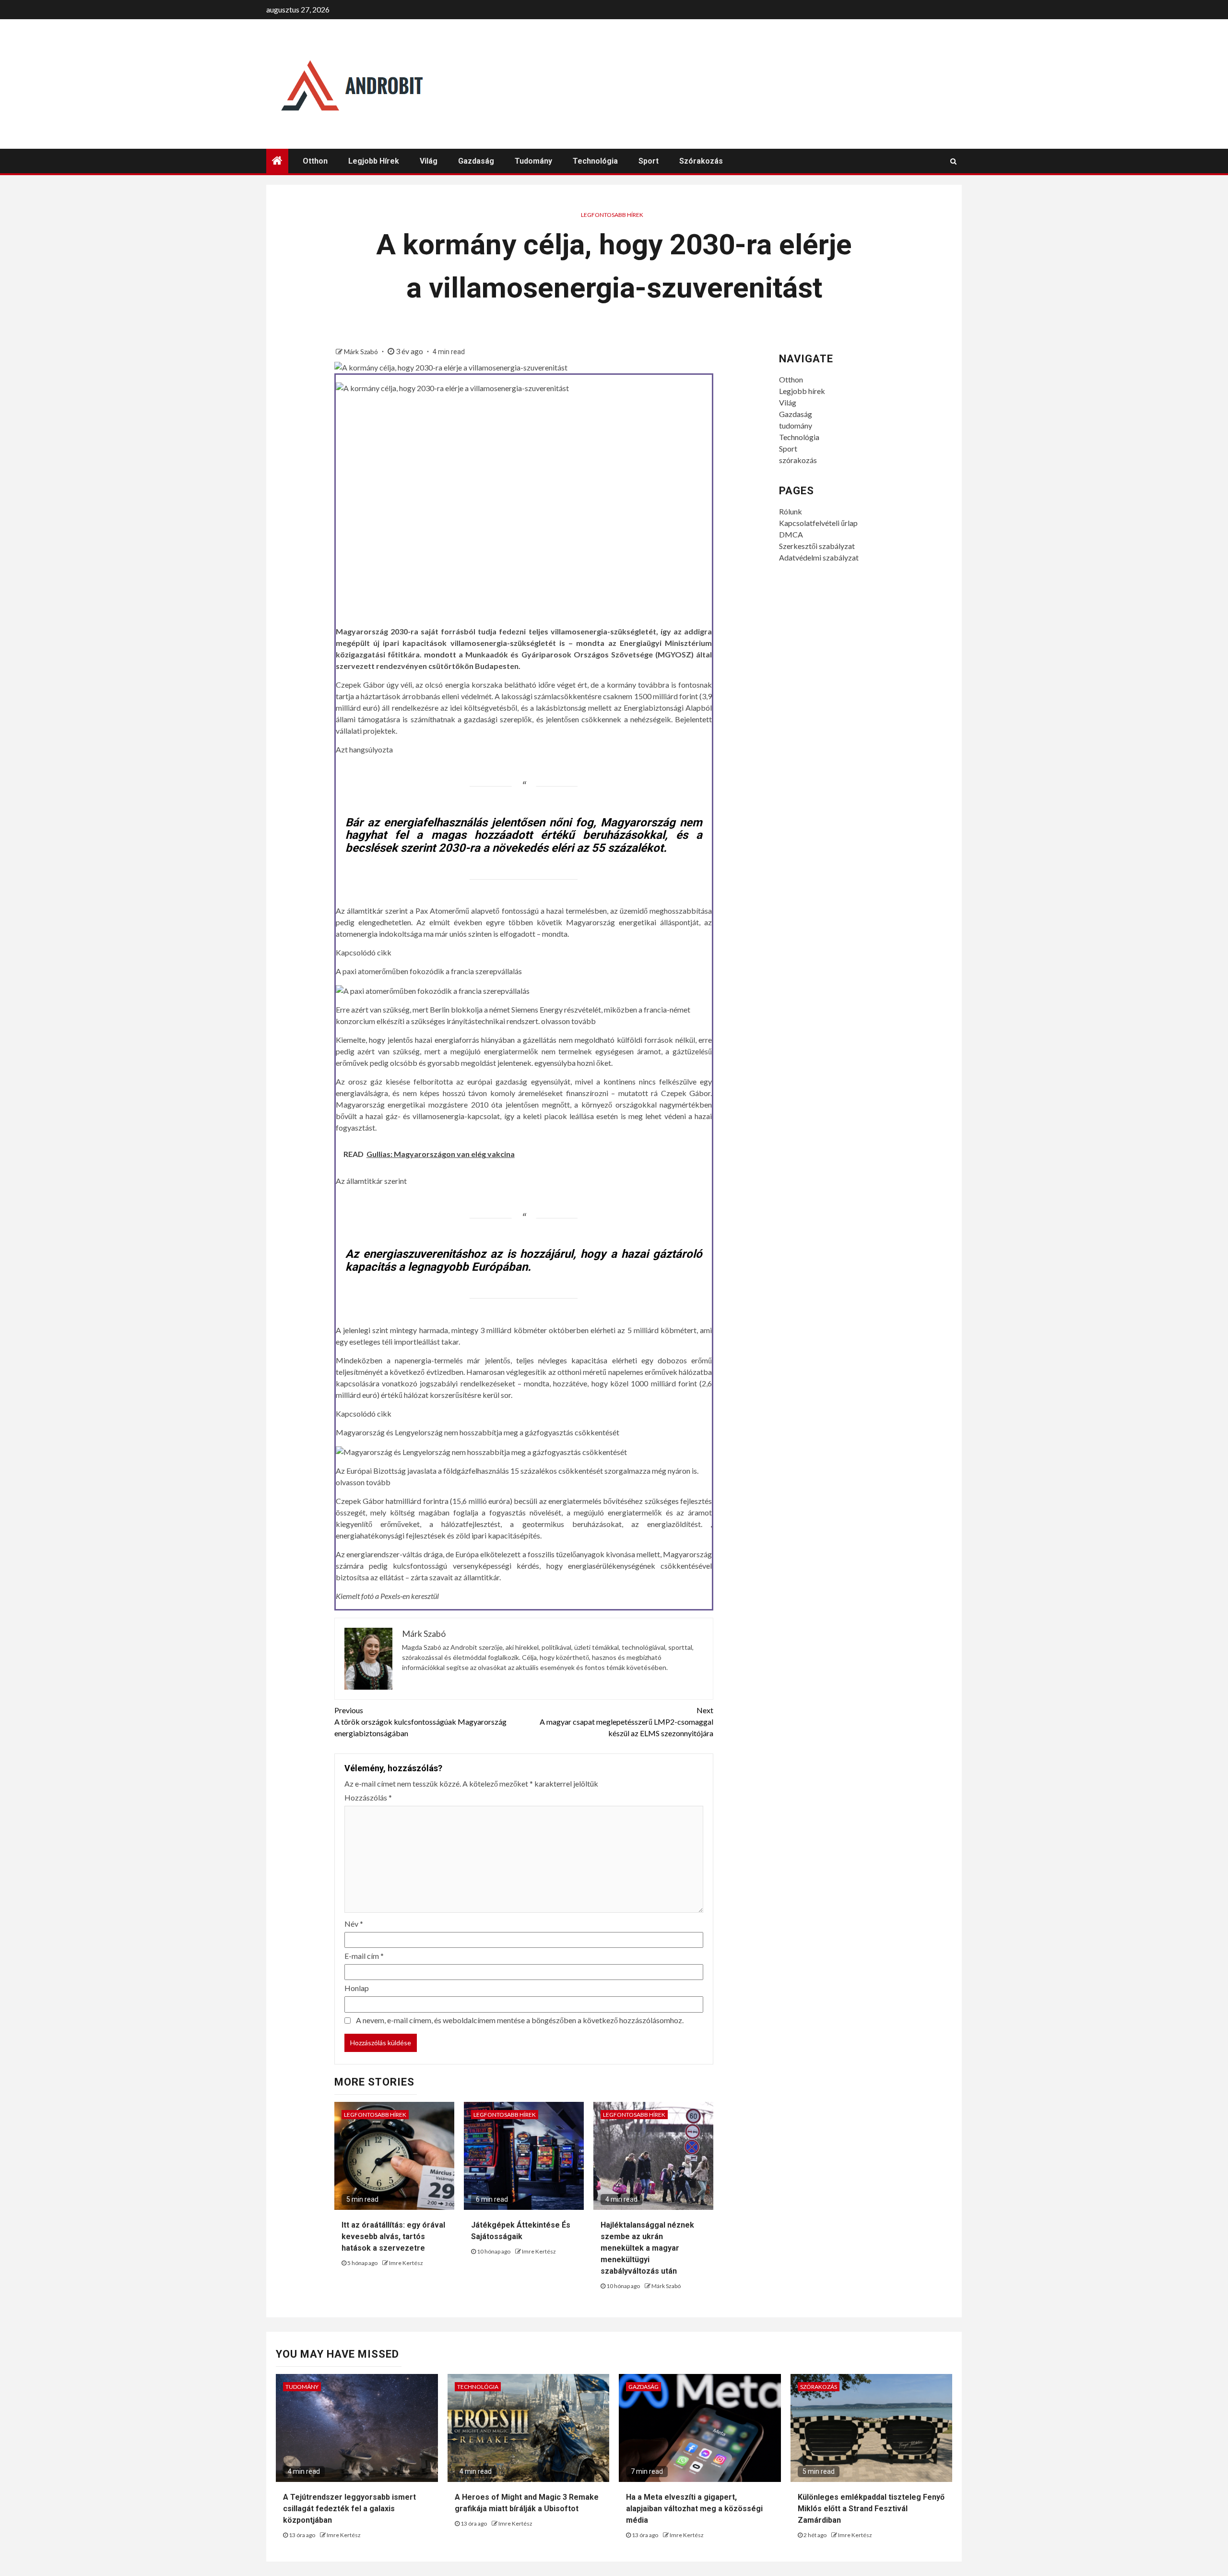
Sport (649, 161)
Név (354, 1924)
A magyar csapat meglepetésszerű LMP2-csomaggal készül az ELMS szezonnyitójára (626, 1722)
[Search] (953, 161)
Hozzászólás (368, 1797)
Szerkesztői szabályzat (817, 546)
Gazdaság (476, 161)
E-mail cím (364, 1956)
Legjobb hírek (374, 161)
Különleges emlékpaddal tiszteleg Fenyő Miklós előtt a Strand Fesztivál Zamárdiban (871, 2509)
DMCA (791, 534)
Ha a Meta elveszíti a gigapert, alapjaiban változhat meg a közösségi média (694, 2509)
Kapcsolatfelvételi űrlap (818, 523)
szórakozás (701, 161)
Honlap (357, 1988)
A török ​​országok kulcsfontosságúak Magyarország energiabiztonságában (420, 1722)
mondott (440, 654)
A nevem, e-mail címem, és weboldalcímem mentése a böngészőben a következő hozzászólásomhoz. (520, 2020)
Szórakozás (819, 2387)
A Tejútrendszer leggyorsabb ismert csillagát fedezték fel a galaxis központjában (349, 2509)
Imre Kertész (406, 2263)
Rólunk (791, 511)
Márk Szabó (362, 352)
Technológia (595, 161)
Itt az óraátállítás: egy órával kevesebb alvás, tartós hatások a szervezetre (393, 2236)
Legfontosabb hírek (612, 215)
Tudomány (302, 2387)
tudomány (533, 161)
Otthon (315, 161)
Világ (429, 161)
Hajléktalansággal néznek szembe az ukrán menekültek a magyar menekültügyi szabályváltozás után (647, 2248)
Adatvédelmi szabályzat (819, 557)
